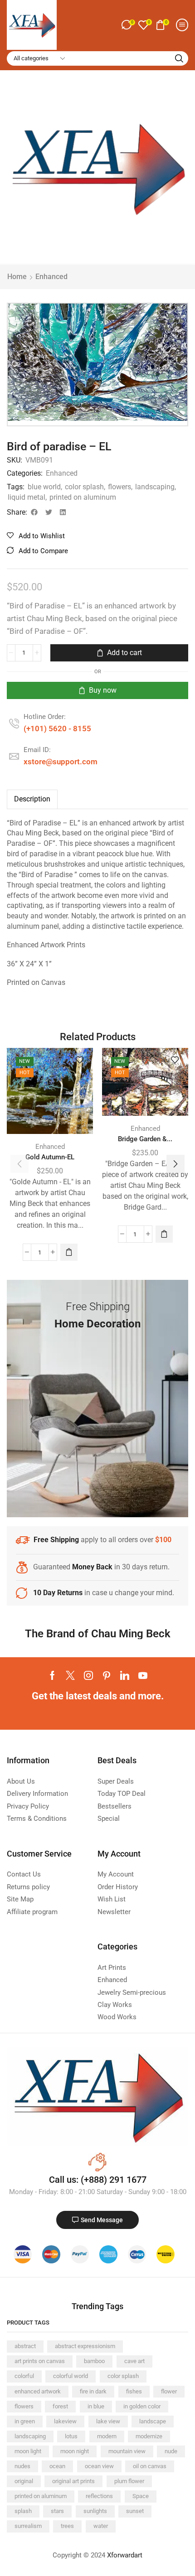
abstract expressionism (85, 2346)
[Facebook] (52, 1675)
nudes (22, 2466)
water (101, 2526)
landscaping (155, 487)
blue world (44, 487)
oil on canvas (150, 2466)
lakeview (65, 2421)
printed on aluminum (83, 497)
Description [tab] (32, 799)
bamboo (94, 2361)
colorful (24, 2376)
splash (23, 2511)
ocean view (99, 2466)
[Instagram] (88, 1675)
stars (57, 2511)
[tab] (32, 799)
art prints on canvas (40, 2361)
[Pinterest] (107, 1675)
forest (60, 2406)
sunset (135, 2511)
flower (169, 2391)
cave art (134, 2361)
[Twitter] (70, 1675)
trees (67, 2526)
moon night (75, 2451)
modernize (149, 2436)
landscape (153, 2421)
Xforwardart (125, 2555)
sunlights (95, 2511)
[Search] (179, 58)
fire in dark (93, 2391)
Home (17, 277)
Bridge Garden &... (145, 1139)
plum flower (129, 2481)
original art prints (73, 2481)
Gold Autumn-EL (50, 1157)
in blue (96, 2406)
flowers (119, 487)
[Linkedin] (125, 1675)
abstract (25, 2346)
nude (171, 2451)
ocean (57, 2466)
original (24, 2481)
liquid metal (27, 497)
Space (141, 2496)
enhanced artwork (38, 2391)
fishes (134, 2391)
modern (107, 2436)
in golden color (142, 2406)
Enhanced (51, 277)
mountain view (127, 2451)
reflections (99, 2496)
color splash (84, 487)
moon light (28, 2451)
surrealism (28, 2526)
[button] (128, 25)
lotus (71, 2436)
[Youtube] (143, 1675)
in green (25, 2421)
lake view (108, 2421)
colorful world (71, 2376)
